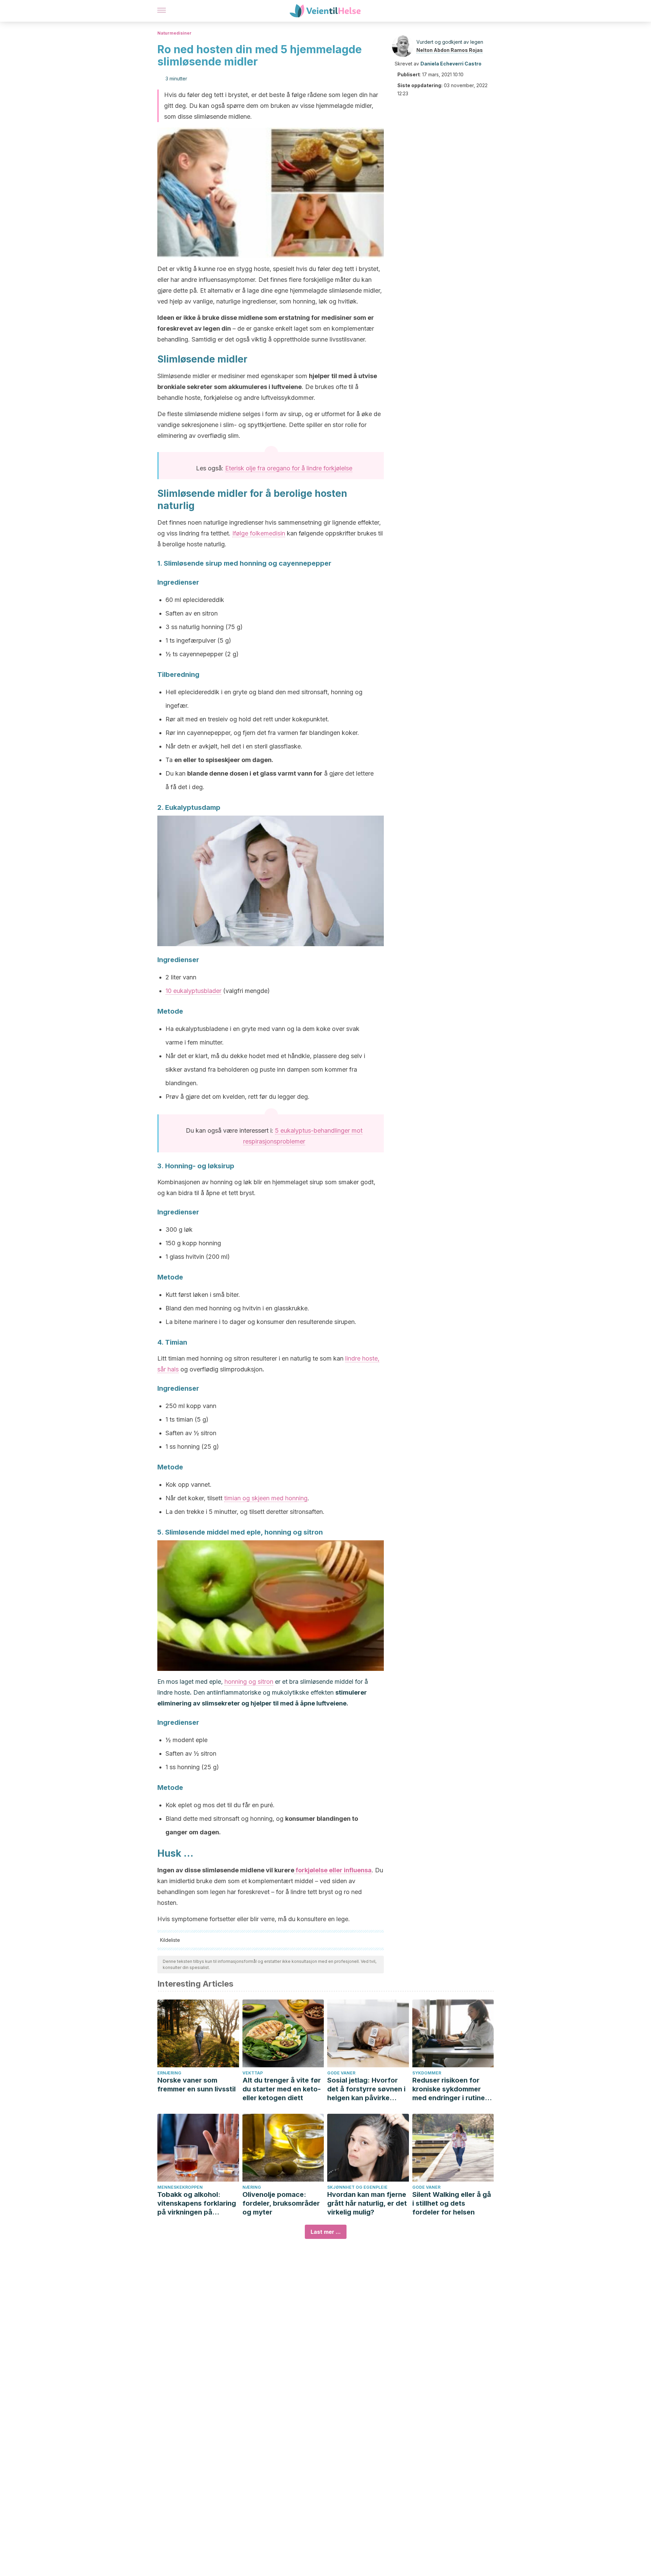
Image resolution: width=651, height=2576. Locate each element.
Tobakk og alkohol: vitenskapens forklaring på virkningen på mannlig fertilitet (197, 2203)
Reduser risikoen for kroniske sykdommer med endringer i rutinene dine (453, 2089)
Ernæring (169, 2073)
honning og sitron (249, 1682)
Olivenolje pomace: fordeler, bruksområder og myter (281, 2203)
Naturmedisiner (174, 33)
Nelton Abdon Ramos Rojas (450, 50)
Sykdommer (427, 2073)
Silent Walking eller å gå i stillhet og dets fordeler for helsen (452, 2203)
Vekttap (253, 2073)
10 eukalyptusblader (193, 991)
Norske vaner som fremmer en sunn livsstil (196, 2085)
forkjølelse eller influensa (333, 1870)
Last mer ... (326, 2232)
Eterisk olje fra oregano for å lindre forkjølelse (289, 468)
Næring (252, 2187)
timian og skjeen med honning (266, 1498)
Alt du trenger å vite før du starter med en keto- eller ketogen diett (282, 2089)
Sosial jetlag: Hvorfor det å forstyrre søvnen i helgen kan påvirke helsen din (366, 2089)
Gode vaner (341, 2073)
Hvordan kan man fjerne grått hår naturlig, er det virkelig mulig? (367, 2203)
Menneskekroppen (180, 2187)
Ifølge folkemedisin (259, 533)
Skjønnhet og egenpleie (357, 2187)
